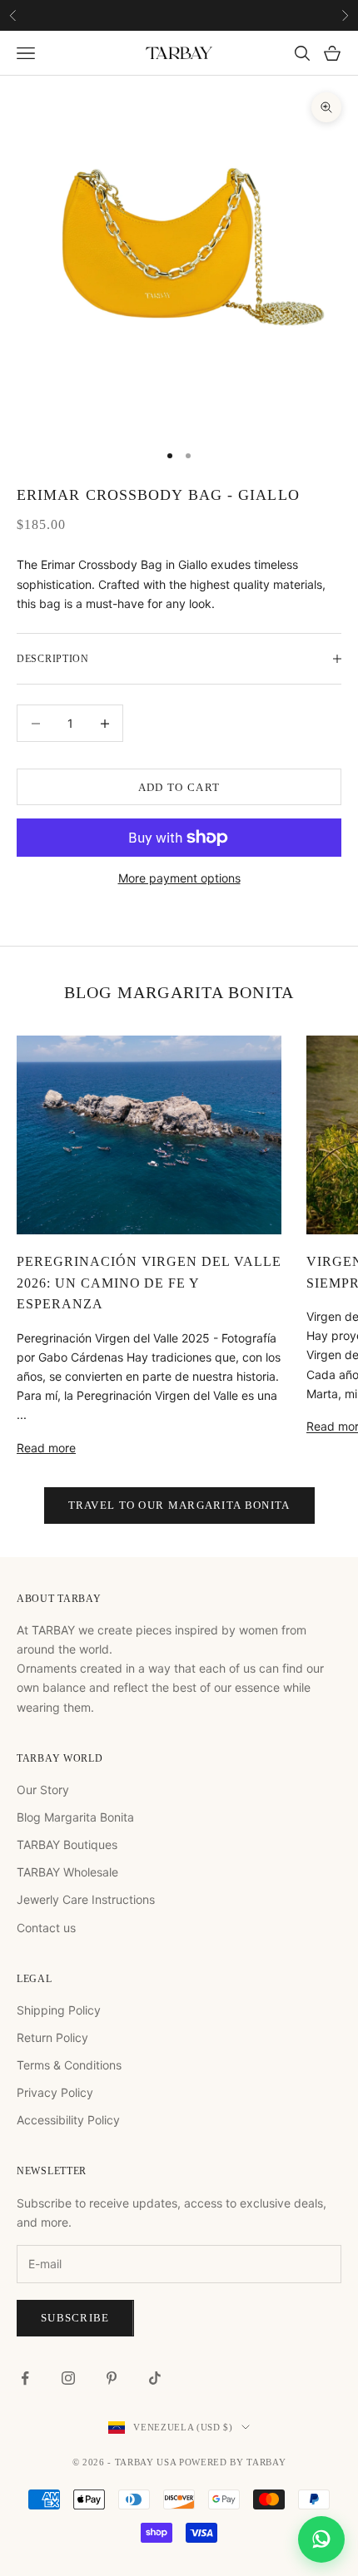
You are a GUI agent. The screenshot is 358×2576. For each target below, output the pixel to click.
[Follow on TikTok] (155, 2378)
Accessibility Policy (68, 2120)
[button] (321, 2539)
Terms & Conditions (69, 2065)
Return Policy (52, 2037)
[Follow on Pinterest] (112, 2378)
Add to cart (179, 787)
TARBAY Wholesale (67, 1872)
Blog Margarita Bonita (75, 1817)
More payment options (179, 878)
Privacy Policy (55, 2092)
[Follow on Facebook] (25, 2378)
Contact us (46, 1928)
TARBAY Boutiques (67, 1844)
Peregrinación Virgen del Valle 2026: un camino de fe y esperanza (149, 1283)
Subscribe (75, 2318)
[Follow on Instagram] (68, 2378)
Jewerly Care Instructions (86, 1899)
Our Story (43, 1790)
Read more (46, 1448)
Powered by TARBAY (232, 2462)
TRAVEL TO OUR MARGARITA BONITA (179, 1505)
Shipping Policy (59, 2010)
